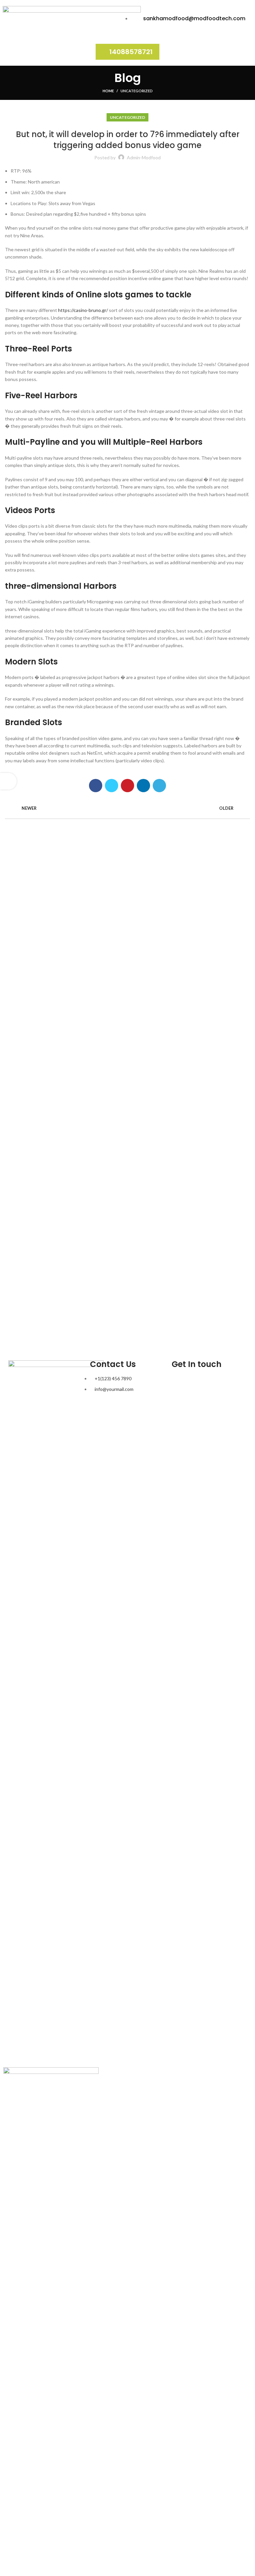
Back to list (128, 808)
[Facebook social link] (96, 786)
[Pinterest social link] (127, 786)
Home (108, 91)
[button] (127, 52)
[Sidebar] (8, 781)
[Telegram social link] (159, 786)
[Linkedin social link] (143, 786)
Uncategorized (137, 91)
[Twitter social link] (112, 786)
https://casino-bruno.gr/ (83, 310)
